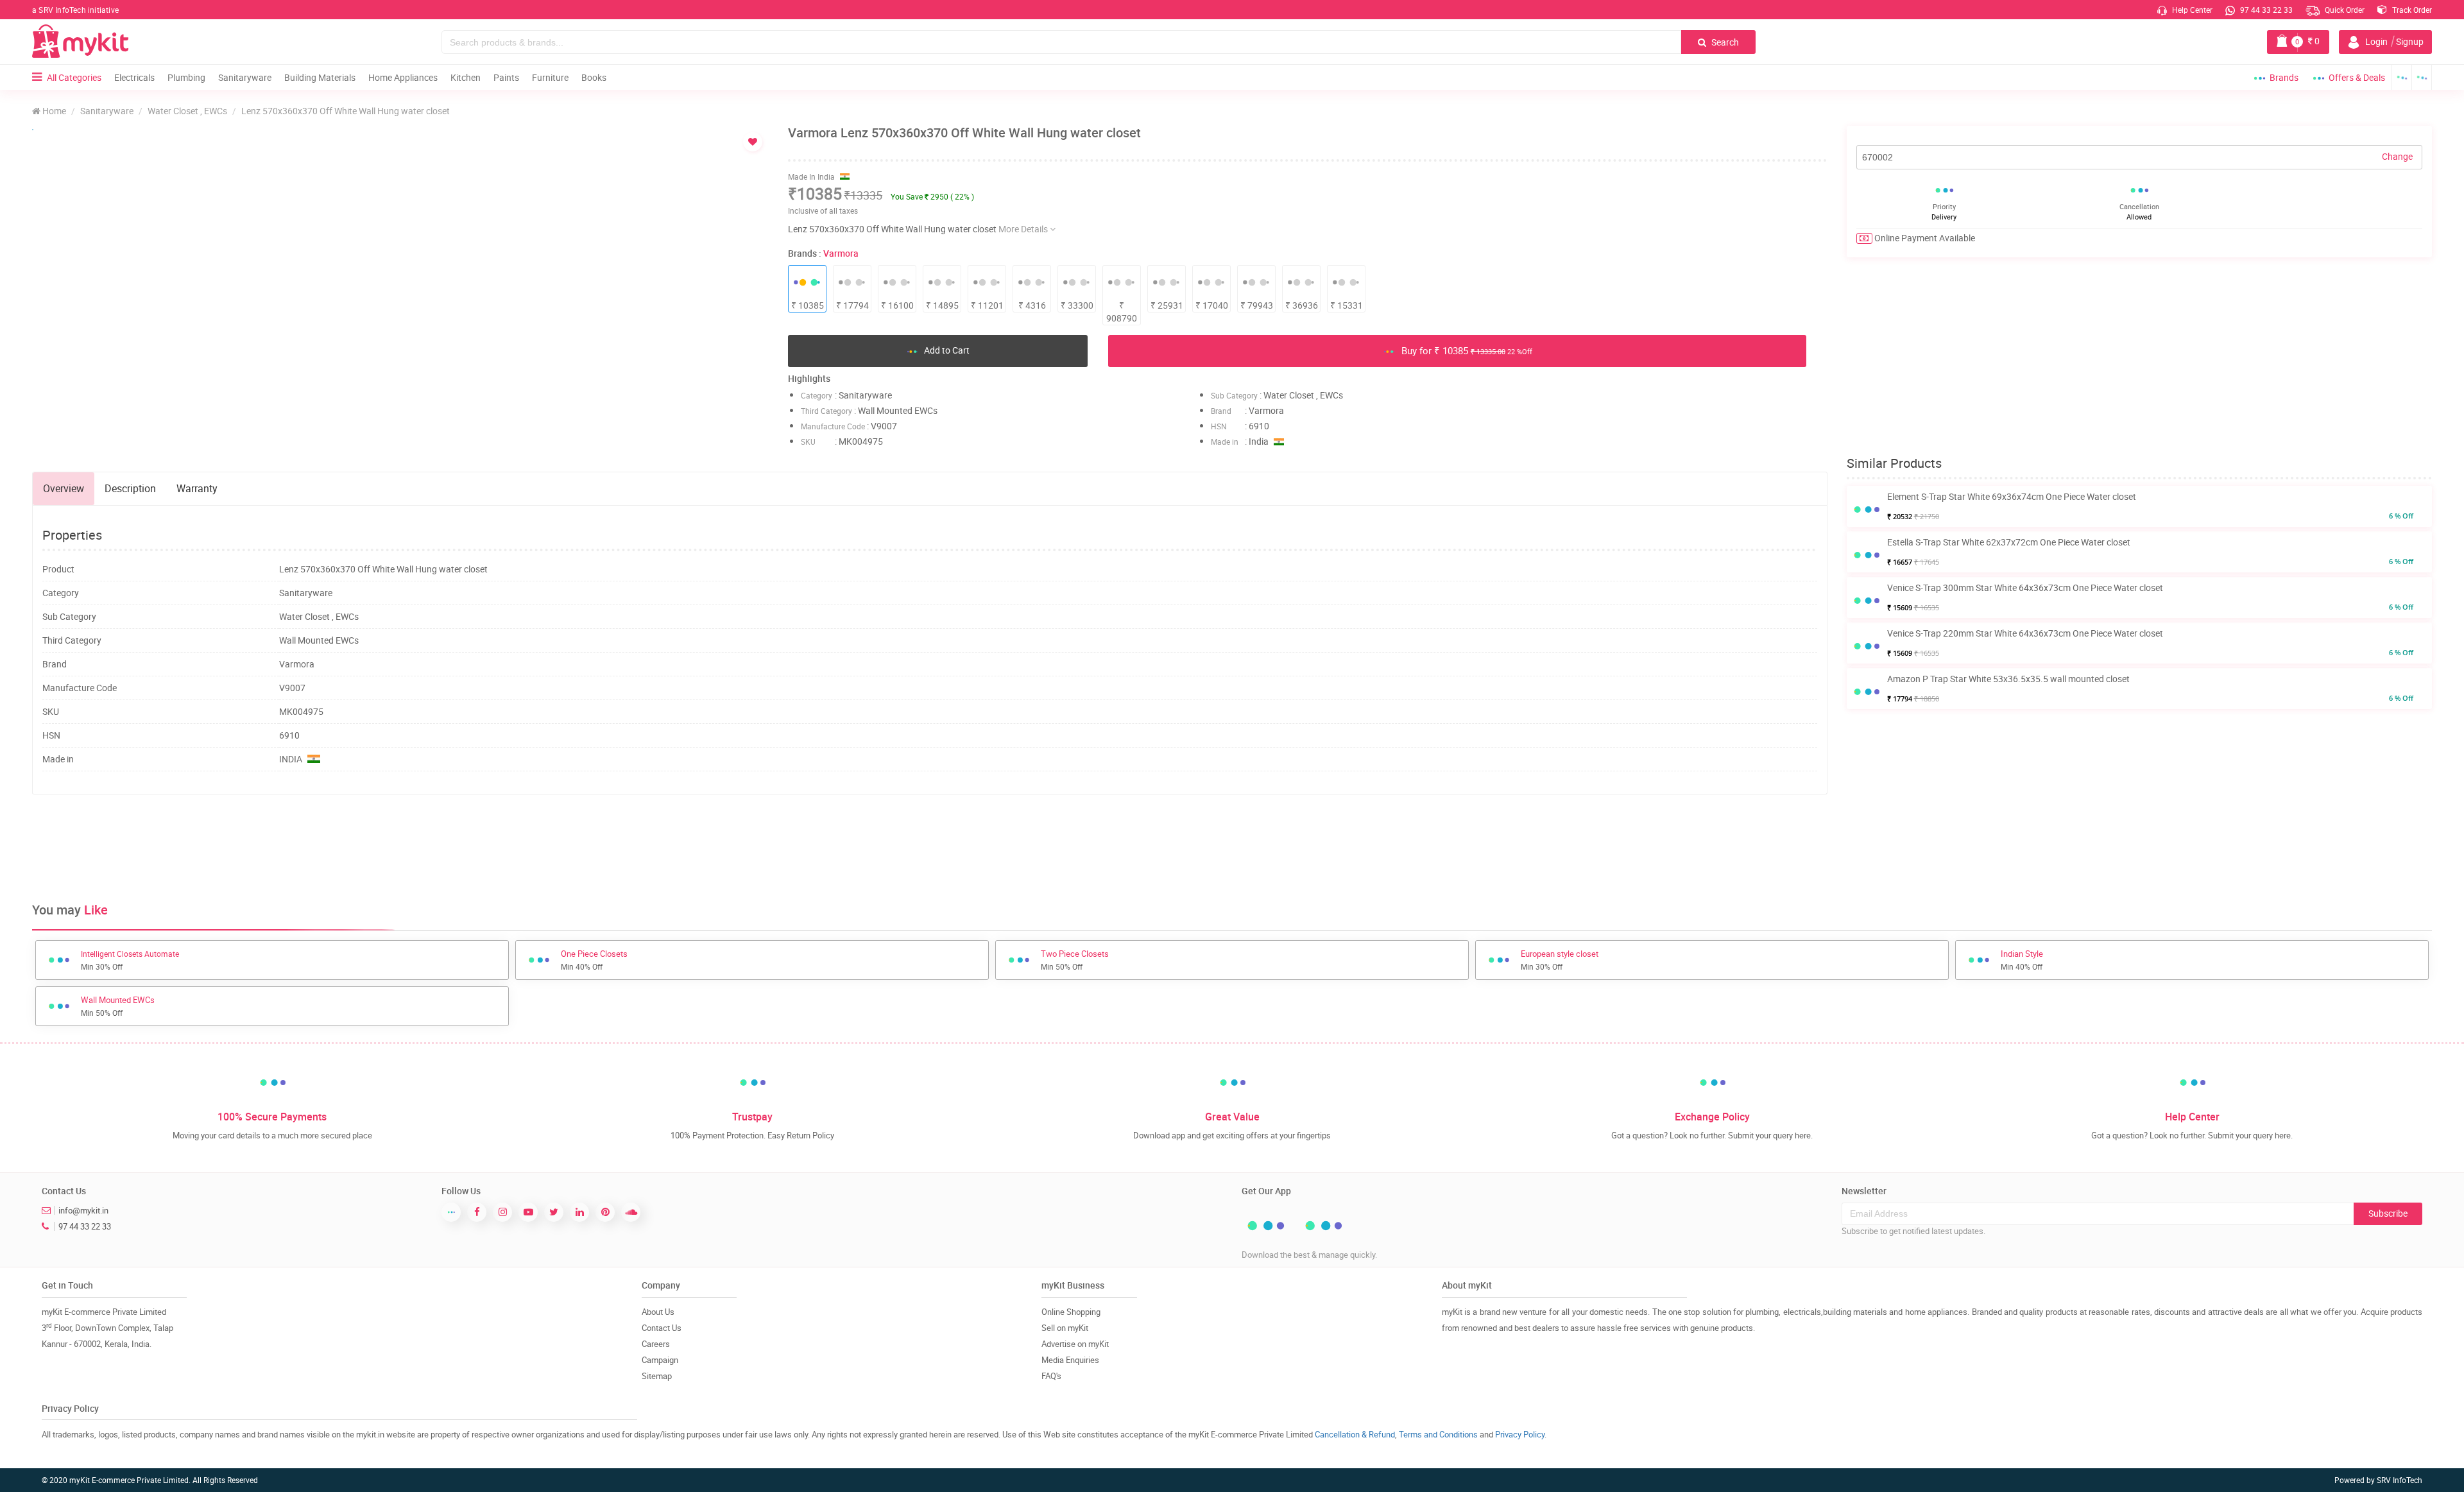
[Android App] (2402, 77)
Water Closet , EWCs (187, 111)
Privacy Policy (1520, 1434)
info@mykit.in (83, 1210)
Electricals (134, 77)
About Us (658, 1312)
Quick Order (2344, 10)
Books (594, 77)
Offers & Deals (2357, 77)
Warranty (197, 488)
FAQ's (1051, 1376)
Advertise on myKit (1075, 1344)
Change (2397, 156)
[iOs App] (2422, 77)
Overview (64, 488)
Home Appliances (403, 77)
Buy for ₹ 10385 (1466, 350)
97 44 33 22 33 (2265, 10)
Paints (506, 77)
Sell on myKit (1065, 1328)
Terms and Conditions (1438, 1434)
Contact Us (662, 1328)
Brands (2284, 77)
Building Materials (320, 77)
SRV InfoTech (2400, 1480)
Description (130, 488)
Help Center (2191, 10)
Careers (656, 1344)
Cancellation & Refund (1355, 1434)
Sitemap (657, 1376)
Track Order (2411, 10)
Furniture (550, 77)
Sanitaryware (245, 77)
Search (1724, 42)
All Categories (74, 77)
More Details (1024, 229)
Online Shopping (1071, 1312)
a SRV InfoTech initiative (75, 10)
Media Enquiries (1070, 1360)
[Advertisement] (930, 846)
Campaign (660, 1360)
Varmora (841, 253)
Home (53, 111)
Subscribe (2388, 1213)
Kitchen (466, 77)
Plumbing (186, 77)
